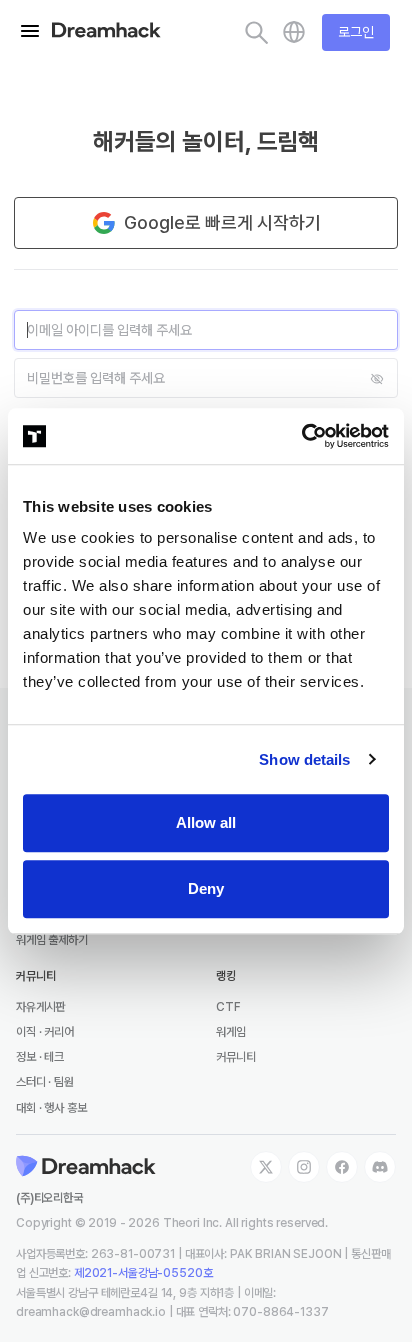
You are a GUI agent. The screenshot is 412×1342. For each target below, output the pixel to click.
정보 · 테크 (40, 1057)
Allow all (206, 822)
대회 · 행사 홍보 (51, 1108)
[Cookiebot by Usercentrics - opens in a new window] (301, 436)
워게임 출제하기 (52, 940)
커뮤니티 (235, 1057)
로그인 (356, 32)
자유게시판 (40, 1007)
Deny (206, 888)
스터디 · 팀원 (45, 1082)
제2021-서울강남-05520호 (143, 1273)
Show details (304, 759)
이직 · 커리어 (45, 1032)
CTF (228, 1007)
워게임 (231, 1032)
